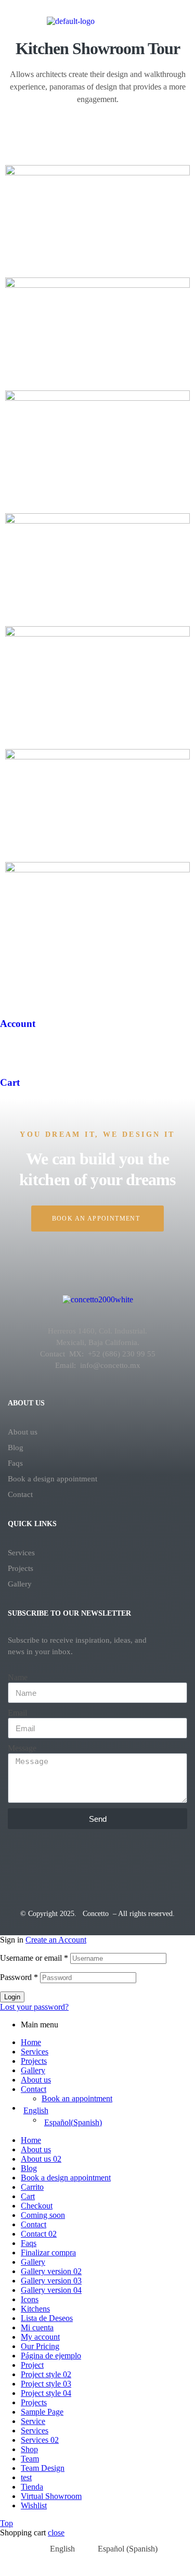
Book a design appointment (53, 1479)
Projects (21, 1568)
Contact (20, 1494)
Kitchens (35, 2309)
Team (30, 2459)
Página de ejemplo (51, 2356)
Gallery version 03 (51, 2281)
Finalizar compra (48, 2253)
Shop (29, 2449)
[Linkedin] (162, 1871)
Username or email (34, 1958)
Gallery (20, 1584)
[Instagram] (98, 1871)
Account (18, 1024)
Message (22, 1748)
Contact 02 (39, 2234)
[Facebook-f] (66, 1871)
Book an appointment (77, 2098)
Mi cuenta (37, 2327)
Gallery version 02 (51, 2271)
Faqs (15, 1463)
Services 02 (40, 2440)
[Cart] (13, 1052)
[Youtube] (130, 1871)
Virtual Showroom (51, 2496)
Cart (10, 1082)
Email (17, 1713)
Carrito (32, 2187)
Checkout (37, 2206)
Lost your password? (34, 2007)
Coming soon (43, 2215)
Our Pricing (40, 2346)
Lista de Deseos (47, 2318)
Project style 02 (46, 2374)
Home (31, 2042)
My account (40, 2337)
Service (33, 2421)
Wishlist (34, 2505)
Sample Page (42, 2412)
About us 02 (41, 2159)
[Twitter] (33, 1871)
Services (21, 1553)
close (56, 2533)
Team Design (43, 2468)
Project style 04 (46, 2393)
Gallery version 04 (51, 2290)
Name (18, 1677)
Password (19, 1977)
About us (23, 1432)
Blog (16, 1448)
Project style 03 (46, 2384)
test (26, 2477)
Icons (30, 2299)
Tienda (32, 2487)
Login (12, 1997)
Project (32, 2365)
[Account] (13, 993)
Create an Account (56, 1940)
